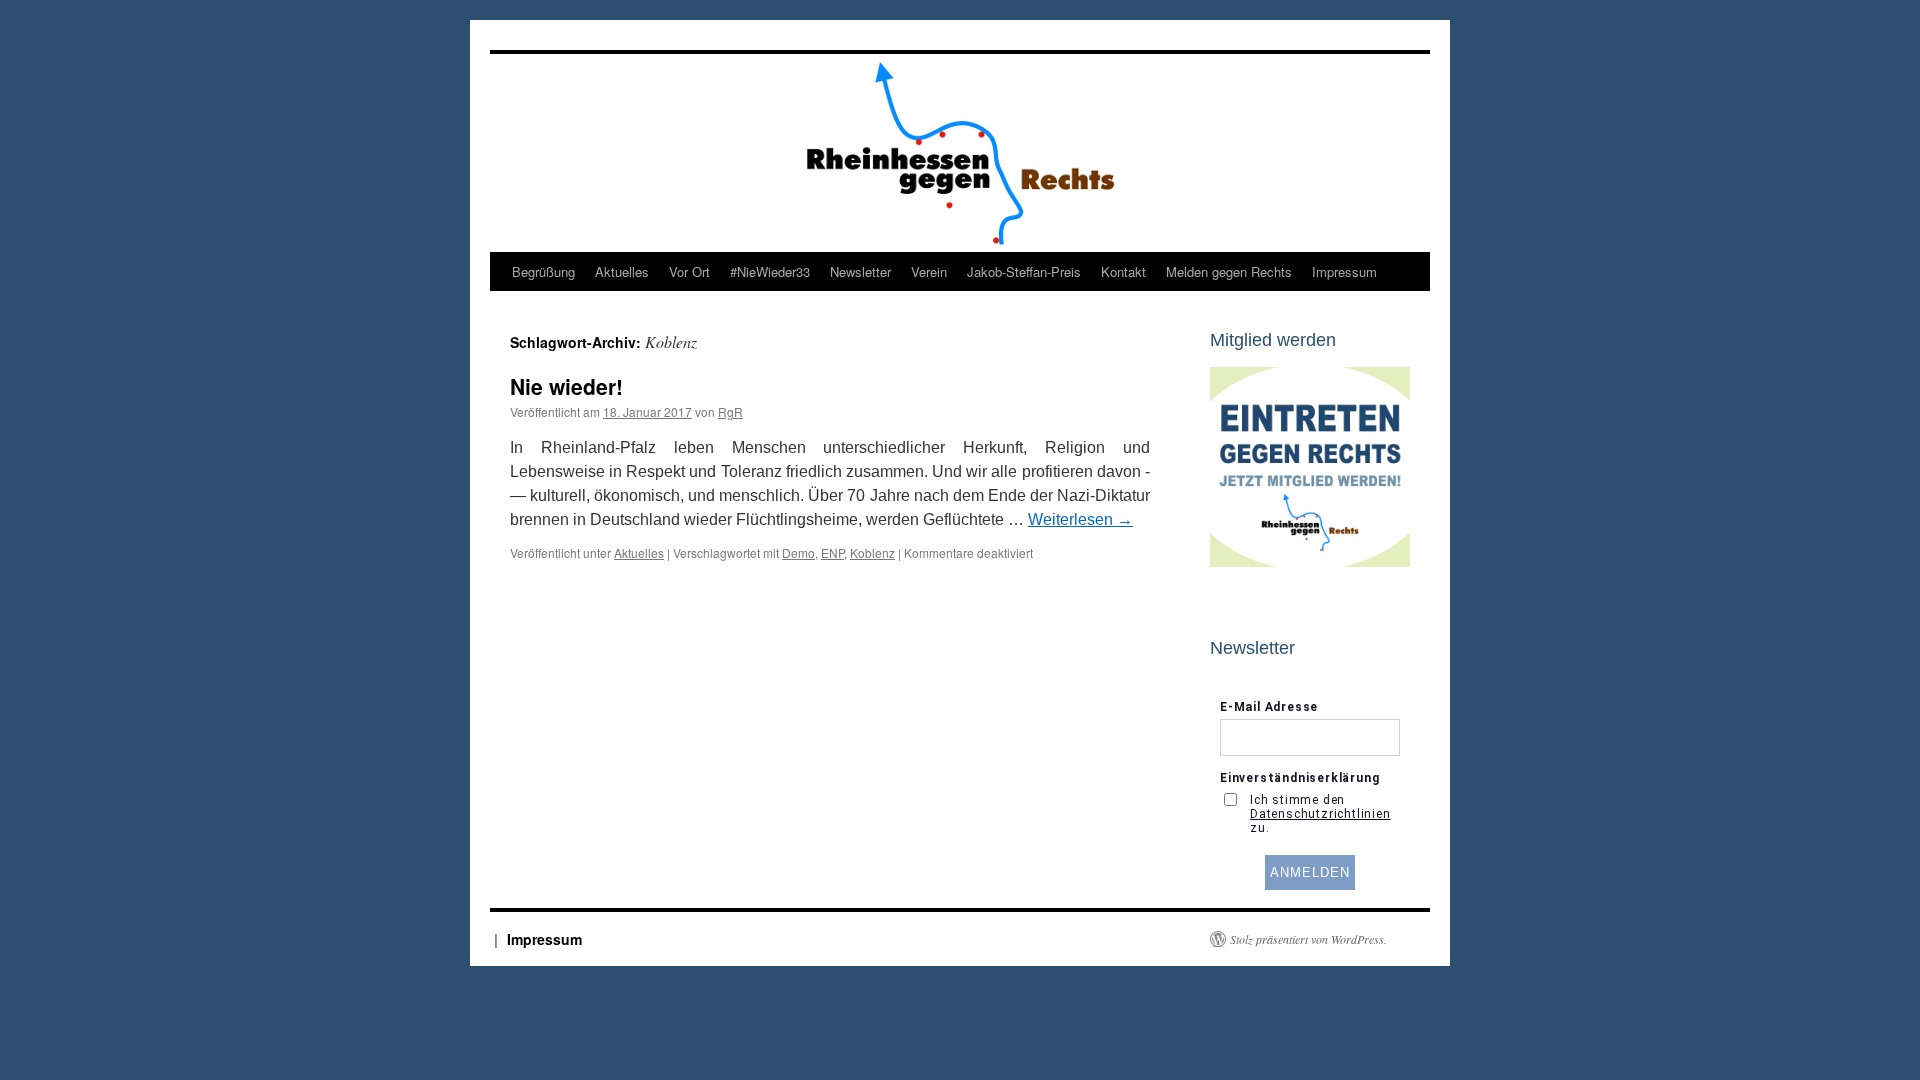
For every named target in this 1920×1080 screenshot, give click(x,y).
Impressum (1344, 271)
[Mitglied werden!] (1310, 562)
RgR (730, 411)
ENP (832, 552)
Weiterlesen (1080, 519)
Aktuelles (622, 271)
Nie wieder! (566, 386)
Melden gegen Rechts (1229, 271)
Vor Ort (689, 271)
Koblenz (872, 552)
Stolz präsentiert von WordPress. (1308, 939)
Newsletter (860, 271)
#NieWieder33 (770, 271)
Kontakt (1123, 271)
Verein (929, 271)
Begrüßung (543, 271)
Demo (798, 552)
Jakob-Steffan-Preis (1024, 271)
